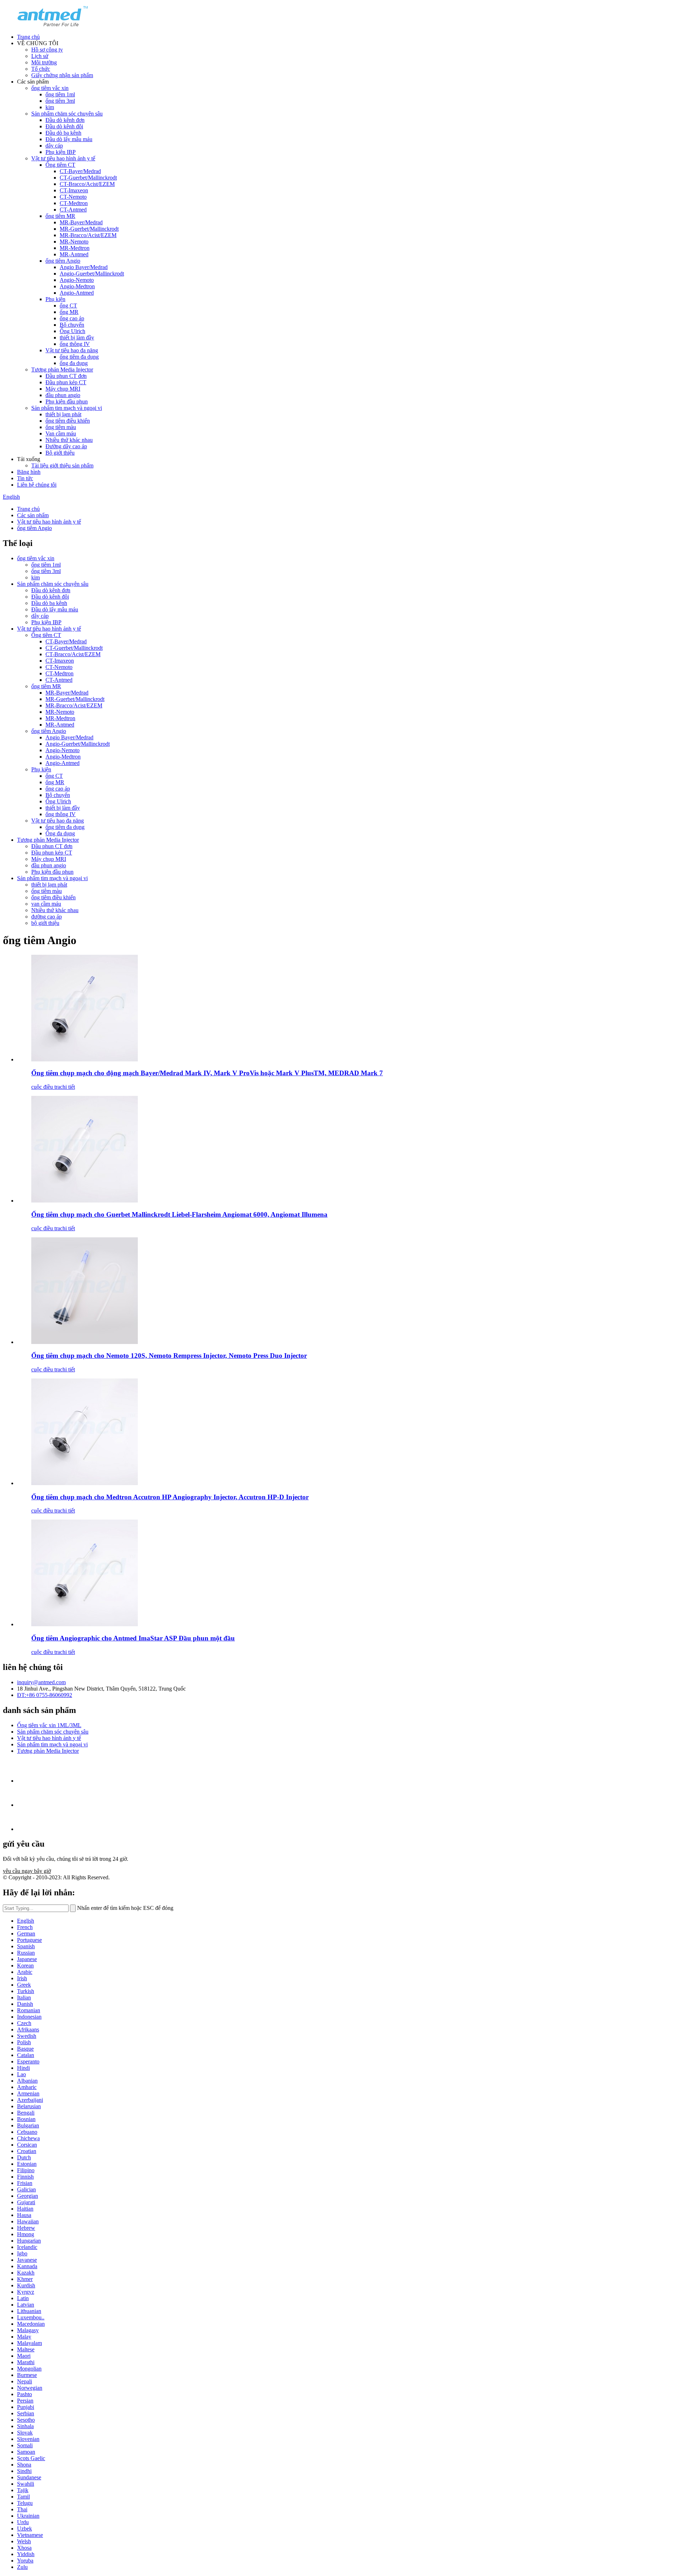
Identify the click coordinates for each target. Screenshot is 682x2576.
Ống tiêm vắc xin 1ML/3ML (49, 1725)
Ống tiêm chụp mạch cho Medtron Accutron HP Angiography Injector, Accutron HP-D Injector (170, 1497)
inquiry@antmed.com (41, 1682)
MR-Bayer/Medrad (81, 222)
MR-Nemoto (74, 242)
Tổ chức (41, 69)
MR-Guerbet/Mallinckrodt (89, 229)
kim (50, 107)
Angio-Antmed (77, 293)
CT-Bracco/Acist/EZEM (87, 184)
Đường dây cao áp (66, 446)
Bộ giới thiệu (60, 453)
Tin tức (25, 478)
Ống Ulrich (72, 331)
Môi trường (44, 62)
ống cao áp (72, 318)
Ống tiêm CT (60, 165)
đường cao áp (47, 917)
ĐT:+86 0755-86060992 (45, 1695)
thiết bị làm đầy (77, 338)
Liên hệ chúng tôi (37, 485)
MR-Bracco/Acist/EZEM (88, 235)
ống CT (68, 306)
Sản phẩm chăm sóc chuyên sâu (67, 114)
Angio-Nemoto (77, 280)
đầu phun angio (63, 395)
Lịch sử (40, 56)
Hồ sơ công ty (47, 50)
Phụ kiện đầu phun (67, 401)
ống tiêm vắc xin (50, 88)
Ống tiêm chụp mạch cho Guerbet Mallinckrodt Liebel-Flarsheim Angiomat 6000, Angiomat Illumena (179, 1214)
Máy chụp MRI (63, 389)
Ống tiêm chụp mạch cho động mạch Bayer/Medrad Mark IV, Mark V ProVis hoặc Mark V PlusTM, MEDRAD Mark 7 (207, 1073)
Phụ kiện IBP (61, 152)
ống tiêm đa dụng (79, 357)
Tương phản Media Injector (62, 369)
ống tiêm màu (61, 427)
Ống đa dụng (60, 833)
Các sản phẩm (33, 515)
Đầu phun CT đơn (66, 376)
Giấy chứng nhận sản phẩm (62, 75)
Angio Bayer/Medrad (84, 267)
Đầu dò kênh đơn (65, 120)
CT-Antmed (73, 210)
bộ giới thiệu (45, 923)
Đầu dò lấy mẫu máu (69, 139)
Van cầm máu (61, 433)
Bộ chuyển (72, 325)
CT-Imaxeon (74, 190)
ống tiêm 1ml (60, 94)
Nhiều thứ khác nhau (69, 440)
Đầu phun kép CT (66, 382)
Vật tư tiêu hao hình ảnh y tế (63, 158)
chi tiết (67, 1087)
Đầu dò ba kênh (63, 133)
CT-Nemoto (73, 197)
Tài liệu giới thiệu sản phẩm (62, 465)
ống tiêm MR (60, 216)
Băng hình (29, 472)
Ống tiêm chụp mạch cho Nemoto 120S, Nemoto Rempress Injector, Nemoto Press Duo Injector (169, 1356)
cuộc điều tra (46, 1087)
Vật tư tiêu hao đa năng (72, 350)
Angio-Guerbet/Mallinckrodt (92, 274)
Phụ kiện (55, 299)
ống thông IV (75, 344)
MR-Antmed (74, 254)
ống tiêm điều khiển (68, 421)
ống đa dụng (74, 363)
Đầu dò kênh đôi (64, 126)
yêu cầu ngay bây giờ (27, 1871)
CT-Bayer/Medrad (80, 171)
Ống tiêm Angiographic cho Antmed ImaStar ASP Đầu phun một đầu (133, 1638)
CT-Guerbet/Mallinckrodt (88, 178)
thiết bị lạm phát (63, 414)
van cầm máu (46, 904)
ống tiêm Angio (63, 261)
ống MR (69, 312)
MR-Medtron (75, 248)
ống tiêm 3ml (60, 101)
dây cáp (54, 146)
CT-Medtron (74, 203)
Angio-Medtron (77, 286)
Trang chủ (28, 37)
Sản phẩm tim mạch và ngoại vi (67, 408)
